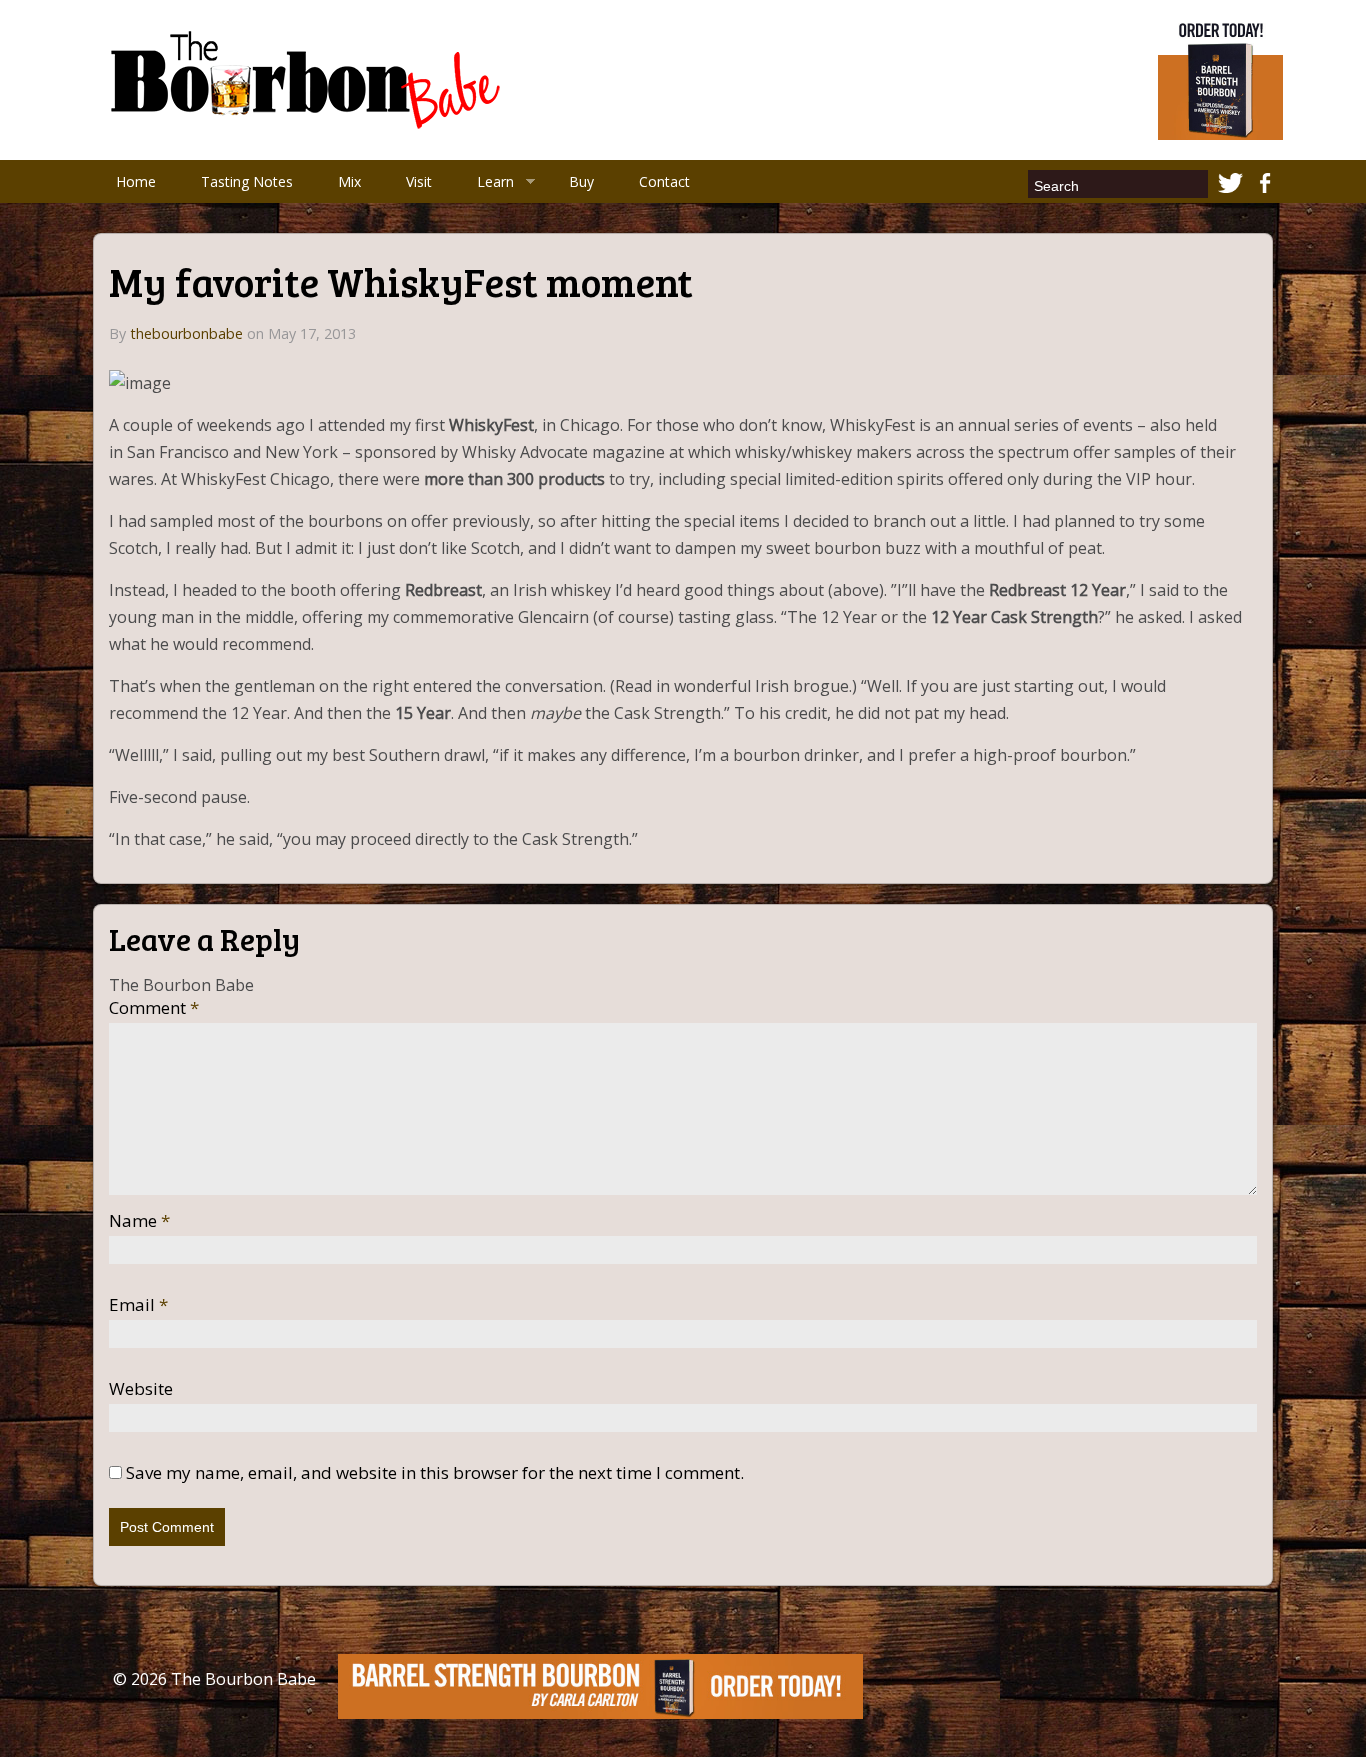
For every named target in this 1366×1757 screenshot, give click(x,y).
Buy (581, 181)
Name (139, 1221)
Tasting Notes (247, 181)
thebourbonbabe (186, 333)
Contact (664, 181)
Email (138, 1305)
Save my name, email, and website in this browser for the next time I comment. (435, 1473)
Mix (349, 181)
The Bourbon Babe (243, 1679)
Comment (154, 1008)
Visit (419, 181)
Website (141, 1389)
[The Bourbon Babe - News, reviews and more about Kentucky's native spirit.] (309, 78)
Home (136, 181)
